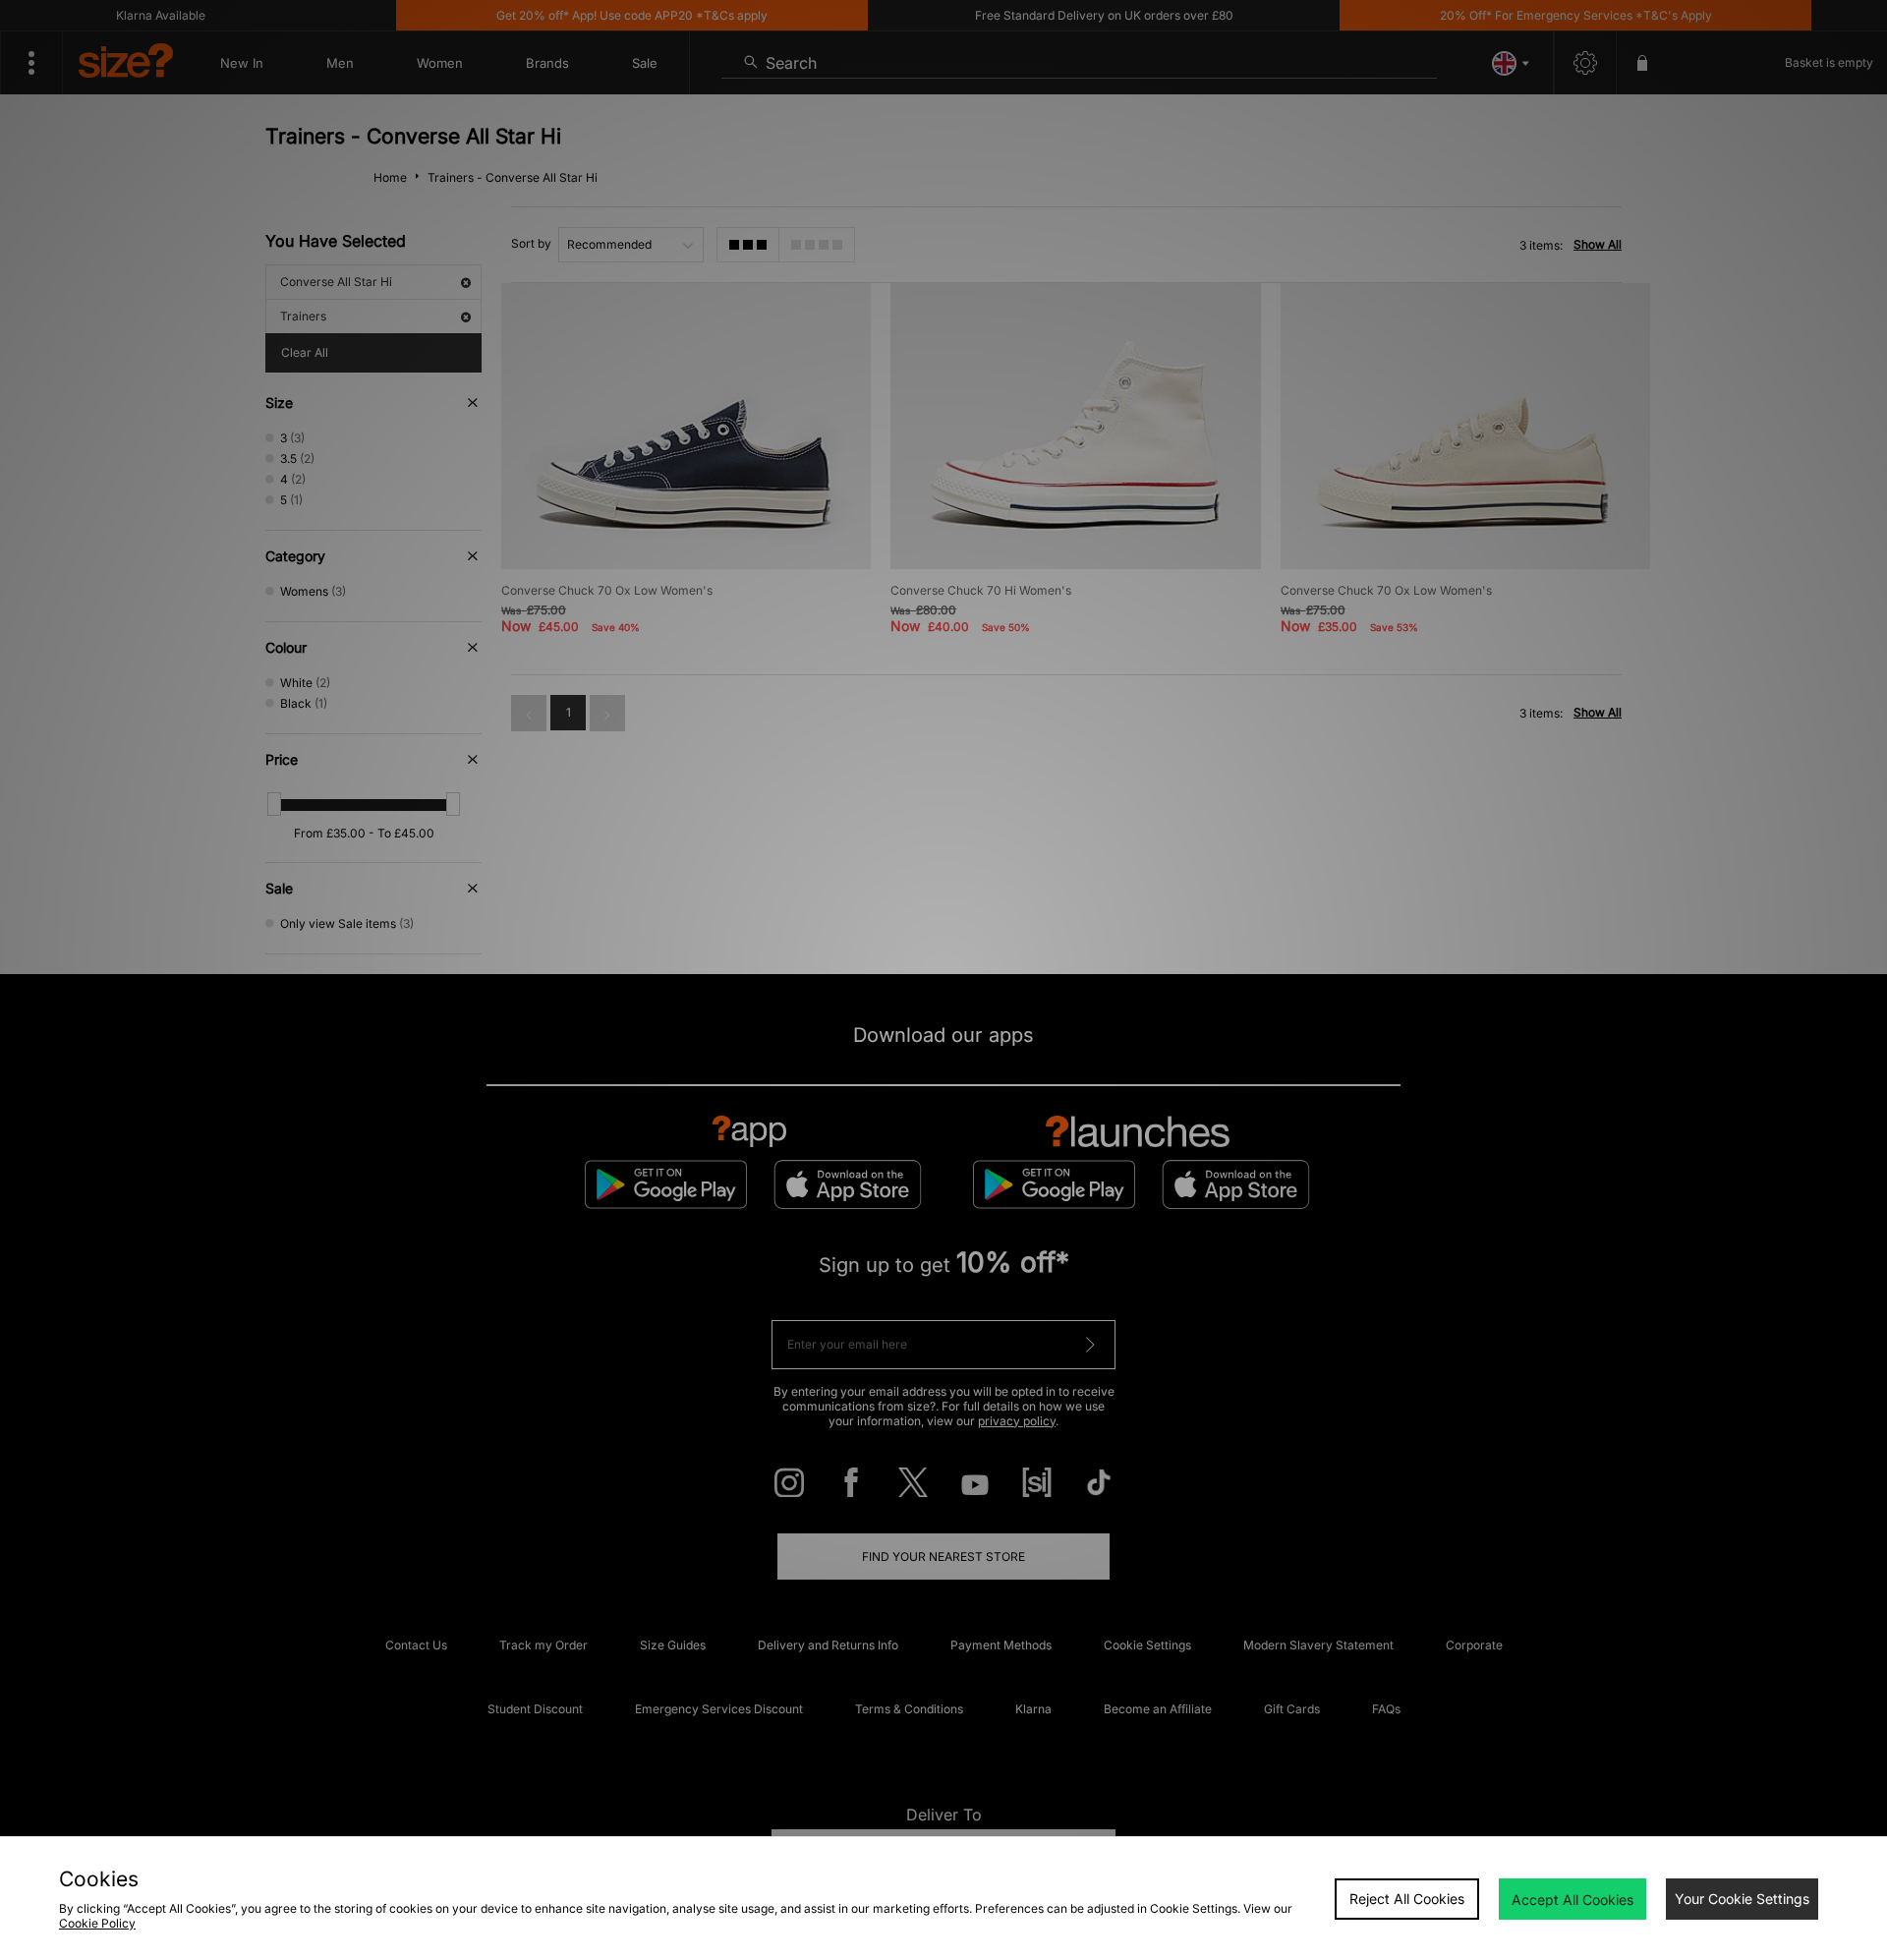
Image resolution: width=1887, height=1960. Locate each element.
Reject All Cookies (1407, 1899)
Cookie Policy (97, 1923)
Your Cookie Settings (1742, 1899)
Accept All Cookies (1572, 1900)
